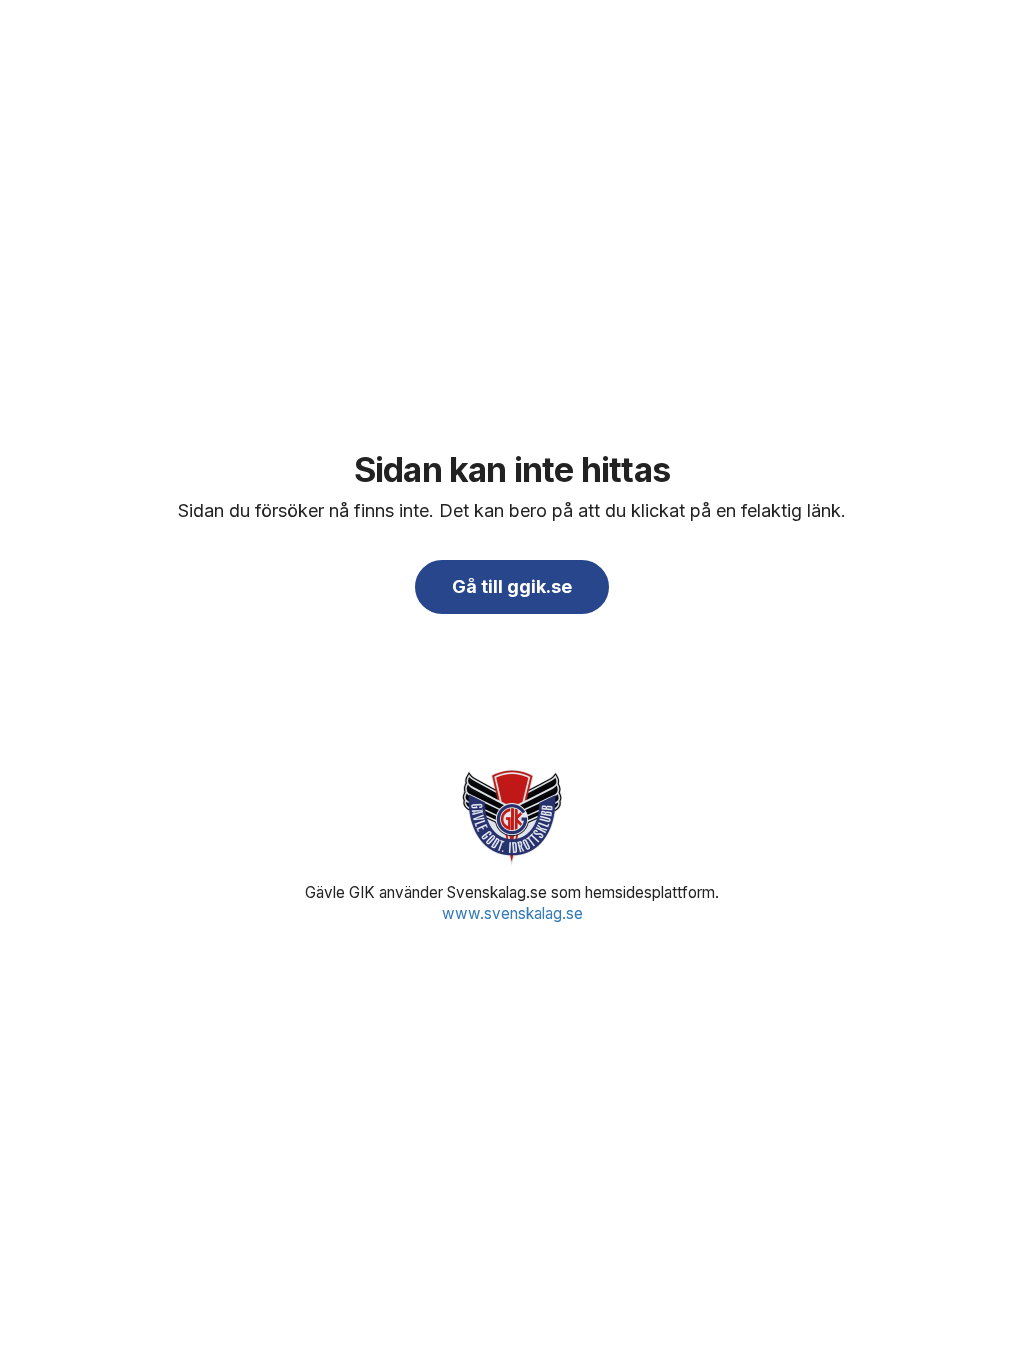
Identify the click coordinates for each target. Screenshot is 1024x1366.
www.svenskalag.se (512, 913)
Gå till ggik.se (512, 586)
